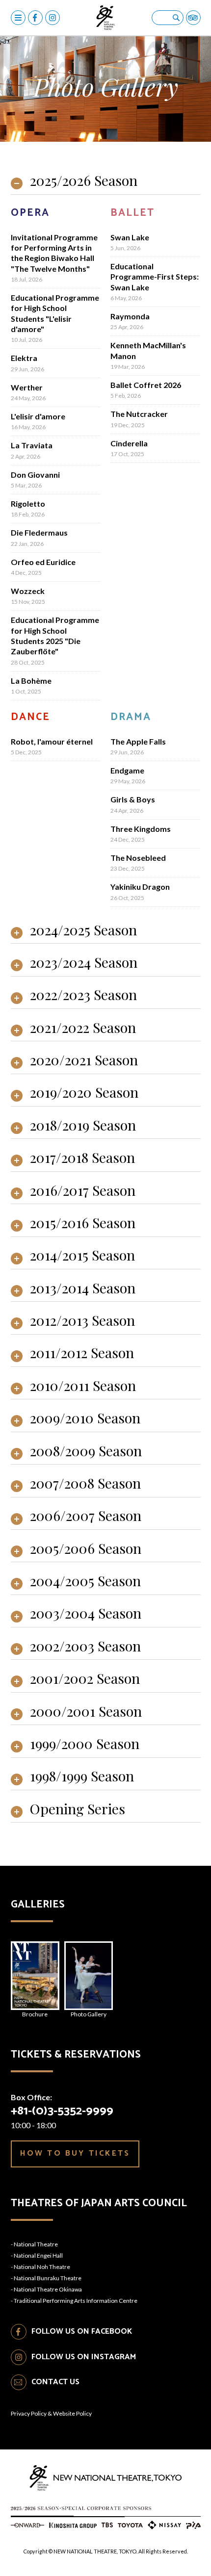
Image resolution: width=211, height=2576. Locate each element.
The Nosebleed (138, 858)
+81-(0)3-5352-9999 (62, 2111)
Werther (27, 387)
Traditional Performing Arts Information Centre (76, 2301)
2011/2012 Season (82, 1353)
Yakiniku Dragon (140, 887)
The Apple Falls (138, 741)
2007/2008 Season (85, 1484)
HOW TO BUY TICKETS (75, 2153)
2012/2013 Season (82, 1321)
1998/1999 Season (82, 1777)
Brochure (35, 2014)
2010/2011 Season (83, 1386)
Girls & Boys (133, 799)
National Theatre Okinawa (48, 2289)
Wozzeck (28, 591)
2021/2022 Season (83, 1028)
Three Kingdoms (141, 829)
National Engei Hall (38, 2255)
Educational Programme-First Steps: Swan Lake (155, 277)
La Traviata (32, 445)
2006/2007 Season (86, 1516)
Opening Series (78, 1810)
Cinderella (129, 443)
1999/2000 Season (85, 1744)
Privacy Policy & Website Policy (51, 2413)
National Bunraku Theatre (48, 2278)
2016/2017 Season (83, 1191)
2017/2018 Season (82, 1158)
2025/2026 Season (84, 181)
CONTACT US (55, 2382)
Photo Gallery (89, 2014)
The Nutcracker (139, 414)
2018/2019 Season (83, 1126)
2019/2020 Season (84, 1093)
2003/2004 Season (86, 1614)
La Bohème (31, 681)
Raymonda (130, 316)
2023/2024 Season (84, 963)
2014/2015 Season (82, 1256)
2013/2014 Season (83, 1289)
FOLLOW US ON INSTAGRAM (84, 2357)
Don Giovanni (35, 475)
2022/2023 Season (83, 995)
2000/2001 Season (86, 1712)
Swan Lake (130, 237)
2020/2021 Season (84, 1061)
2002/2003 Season (85, 1647)
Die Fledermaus (39, 532)
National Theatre (36, 2244)
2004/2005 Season (85, 1582)
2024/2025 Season (83, 931)
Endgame (127, 770)
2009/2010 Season (85, 1419)
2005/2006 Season (86, 1549)
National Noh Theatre (42, 2267)
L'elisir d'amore (38, 416)
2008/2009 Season (86, 1452)
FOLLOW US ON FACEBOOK (82, 2331)
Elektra (24, 358)
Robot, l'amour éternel (52, 741)
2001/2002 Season (85, 1679)
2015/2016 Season (83, 1224)
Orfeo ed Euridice (43, 562)
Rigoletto (28, 503)
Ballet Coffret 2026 (146, 385)
